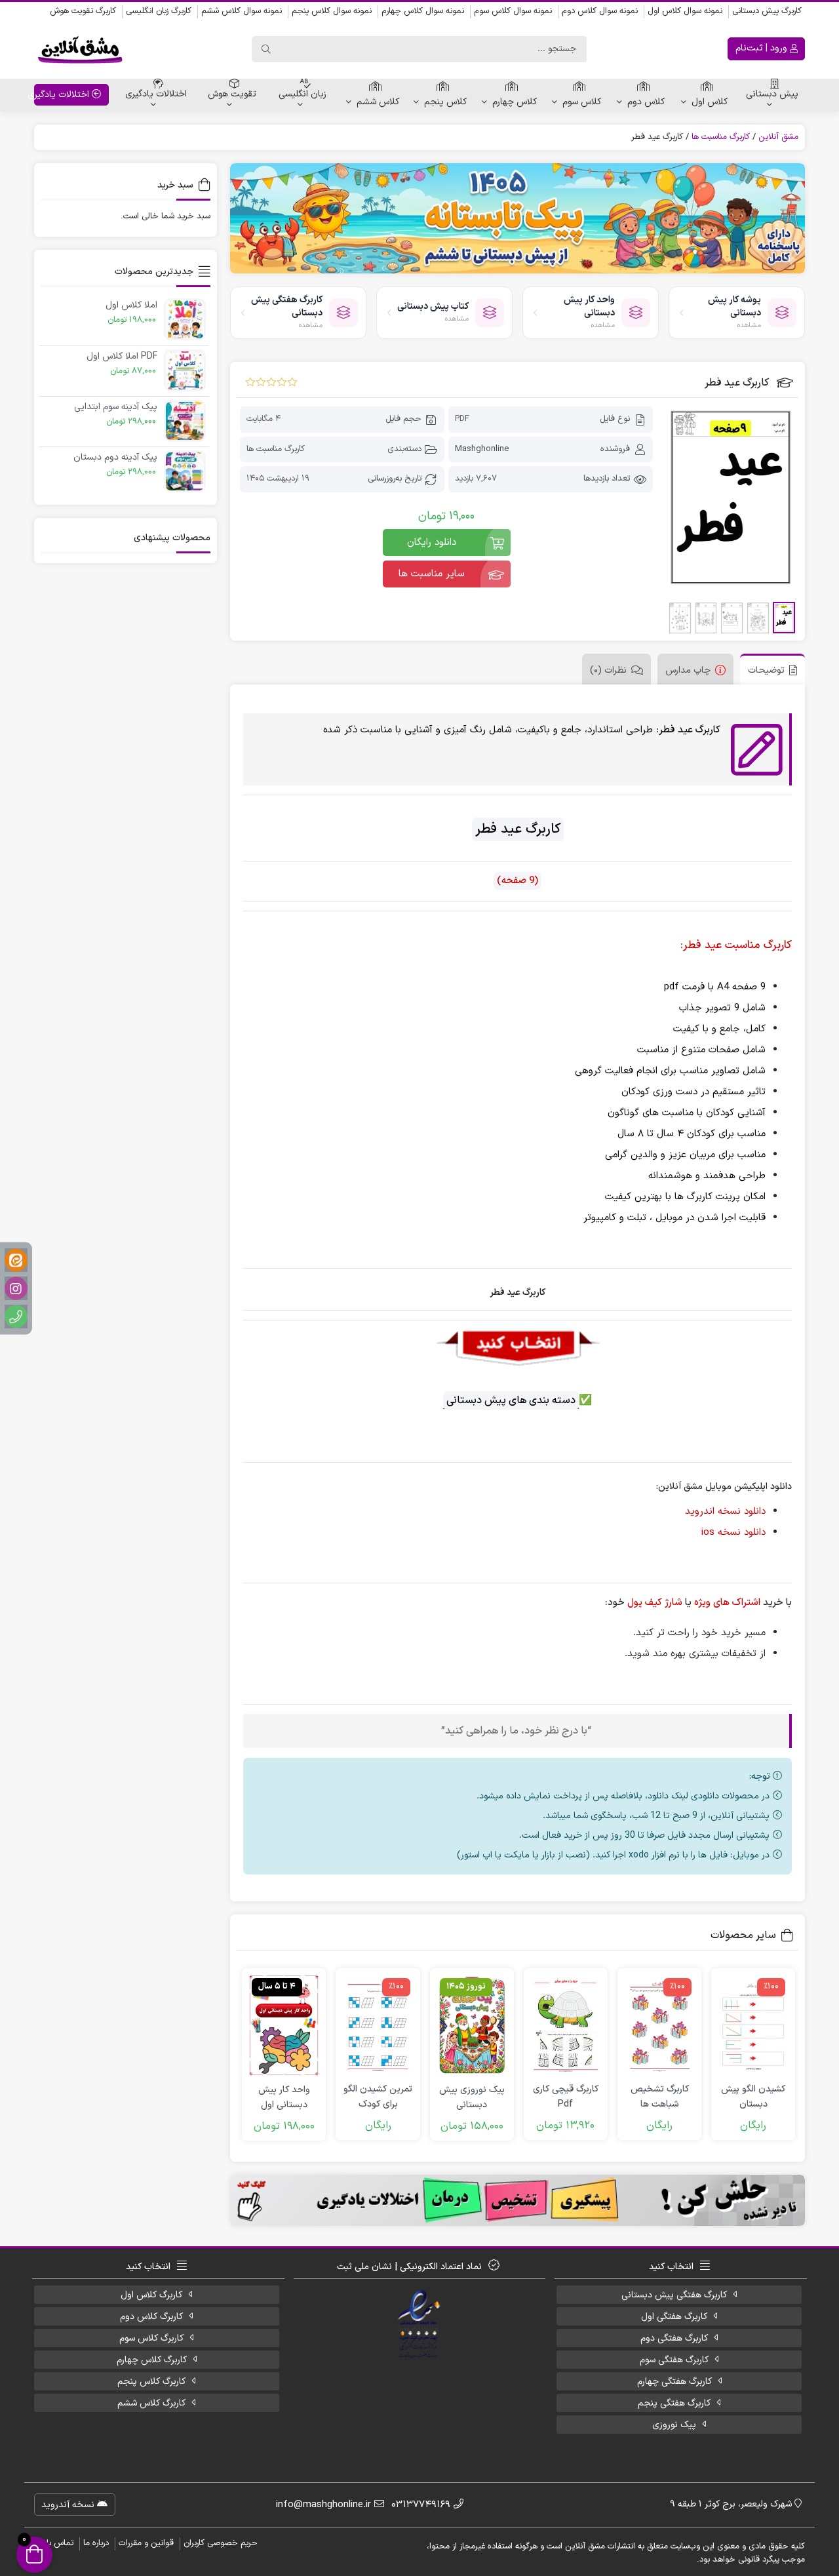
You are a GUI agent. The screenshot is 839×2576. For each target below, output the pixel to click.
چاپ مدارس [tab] (688, 670)
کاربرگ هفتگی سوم (674, 2360)
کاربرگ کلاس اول (151, 2295)
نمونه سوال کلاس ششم (242, 11)
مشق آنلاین (778, 137)
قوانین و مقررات (146, 2543)
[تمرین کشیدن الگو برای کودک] (378, 2025)
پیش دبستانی (772, 94)
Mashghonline (482, 449)
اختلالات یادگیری (156, 94)
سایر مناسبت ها (432, 574)
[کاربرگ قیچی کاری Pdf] (566, 2025)
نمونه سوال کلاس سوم (513, 11)
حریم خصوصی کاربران (221, 2543)
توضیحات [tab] (766, 670)
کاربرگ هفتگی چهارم (674, 2382)
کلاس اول (710, 102)
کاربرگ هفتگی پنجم (674, 2403)
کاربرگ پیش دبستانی (767, 11)
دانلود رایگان (432, 543)
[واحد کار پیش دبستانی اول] (284, 2025)
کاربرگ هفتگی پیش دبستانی (674, 2295)
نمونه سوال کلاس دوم (600, 11)
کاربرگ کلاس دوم (151, 2317)
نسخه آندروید (69, 2505)
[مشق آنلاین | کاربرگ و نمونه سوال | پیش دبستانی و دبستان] (80, 49)
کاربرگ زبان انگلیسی (159, 11)
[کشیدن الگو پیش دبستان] (753, 2025)
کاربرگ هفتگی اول (674, 2317)
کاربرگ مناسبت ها (721, 137)
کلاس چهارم (515, 102)
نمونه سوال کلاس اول (685, 11)
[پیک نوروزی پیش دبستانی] (472, 2025)
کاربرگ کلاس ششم (151, 2403)
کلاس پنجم (445, 102)
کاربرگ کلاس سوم (151, 2338)
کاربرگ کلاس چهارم (152, 2360)
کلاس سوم (582, 102)
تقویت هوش (232, 94)
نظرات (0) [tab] (608, 670)
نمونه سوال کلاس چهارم (423, 11)
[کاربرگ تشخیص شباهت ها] (659, 2025)
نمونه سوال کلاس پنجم (332, 11)
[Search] (266, 49)
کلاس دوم (646, 102)
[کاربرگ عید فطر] (731, 497)
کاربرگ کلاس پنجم (151, 2382)
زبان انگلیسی (302, 94)
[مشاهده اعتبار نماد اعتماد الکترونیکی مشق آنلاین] (420, 2325)
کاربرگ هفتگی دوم (674, 2338)
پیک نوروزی (674, 2425)
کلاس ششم (378, 102)
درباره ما (96, 2543)
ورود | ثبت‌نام (763, 48)
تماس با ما (55, 2543)
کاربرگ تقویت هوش (83, 11)
